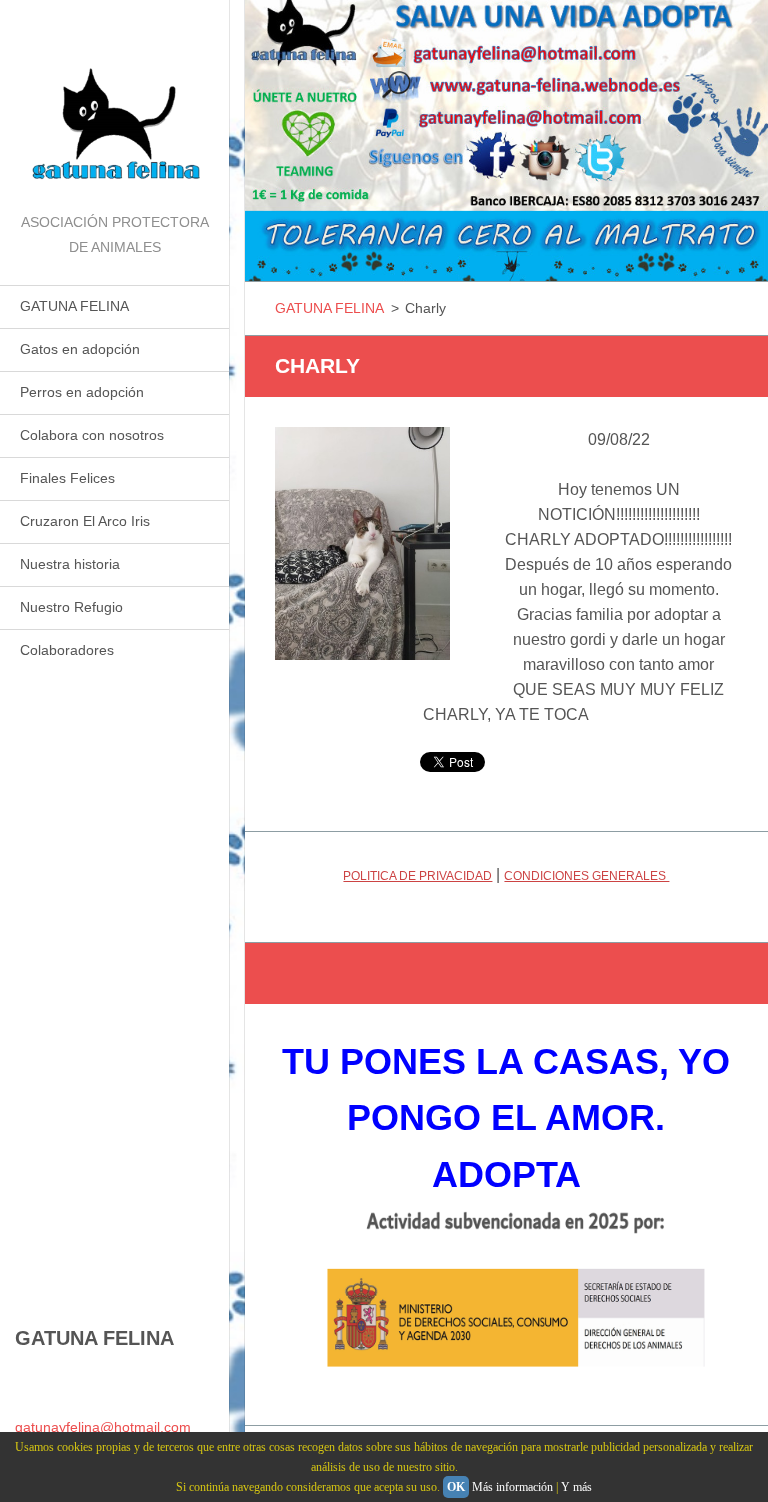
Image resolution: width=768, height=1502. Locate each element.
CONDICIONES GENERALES (586, 876)
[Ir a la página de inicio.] (114, 105)
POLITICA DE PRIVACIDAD (417, 876)
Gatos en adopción (80, 349)
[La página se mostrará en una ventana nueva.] (362, 543)
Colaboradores (67, 650)
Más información (512, 1487)
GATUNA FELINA (74, 306)
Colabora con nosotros (92, 435)
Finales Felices (67, 478)
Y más (576, 1487)
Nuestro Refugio (71, 607)
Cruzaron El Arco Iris (85, 521)
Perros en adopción (82, 392)
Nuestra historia (70, 564)
